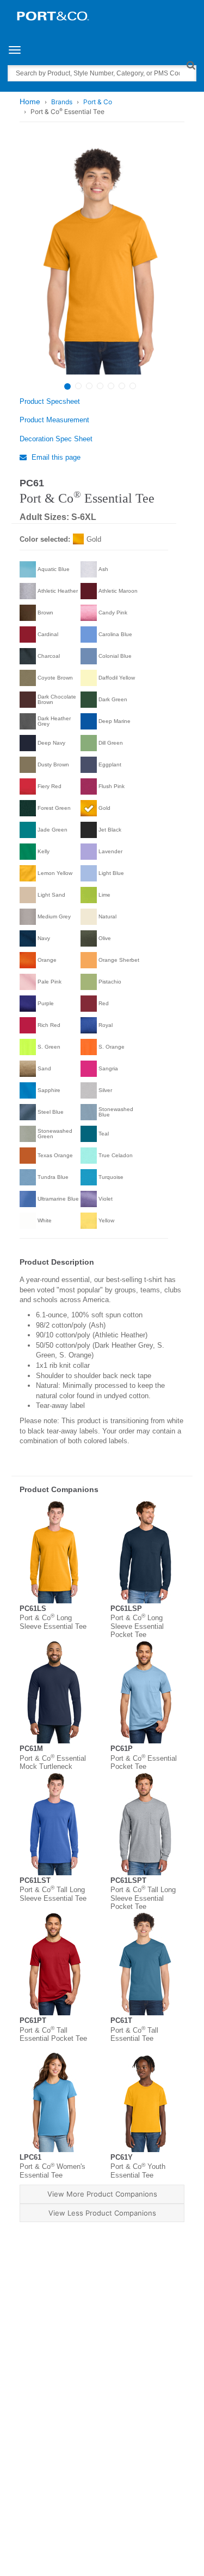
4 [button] (100, 386)
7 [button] (133, 386)
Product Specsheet (50, 401)
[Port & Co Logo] (53, 15)
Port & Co (98, 102)
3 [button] (89, 386)
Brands (62, 102)
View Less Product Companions (102, 2213)
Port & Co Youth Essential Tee (138, 2171)
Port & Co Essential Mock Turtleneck (53, 1763)
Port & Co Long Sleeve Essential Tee (53, 1622)
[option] (101, 260)
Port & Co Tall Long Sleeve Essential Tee (53, 1894)
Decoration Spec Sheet (56, 439)
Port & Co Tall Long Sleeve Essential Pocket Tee (143, 1898)
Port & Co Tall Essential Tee (134, 2035)
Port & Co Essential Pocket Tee (144, 1763)
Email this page (55, 457)
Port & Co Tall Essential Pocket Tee (53, 2035)
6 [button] (122, 386)
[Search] (191, 65)
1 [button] (67, 386)
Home (30, 101)
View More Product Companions (102, 2194)
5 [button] (111, 386)
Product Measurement (54, 420)
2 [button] (78, 386)
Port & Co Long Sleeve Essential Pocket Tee (137, 1626)
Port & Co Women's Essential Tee (52, 2171)
